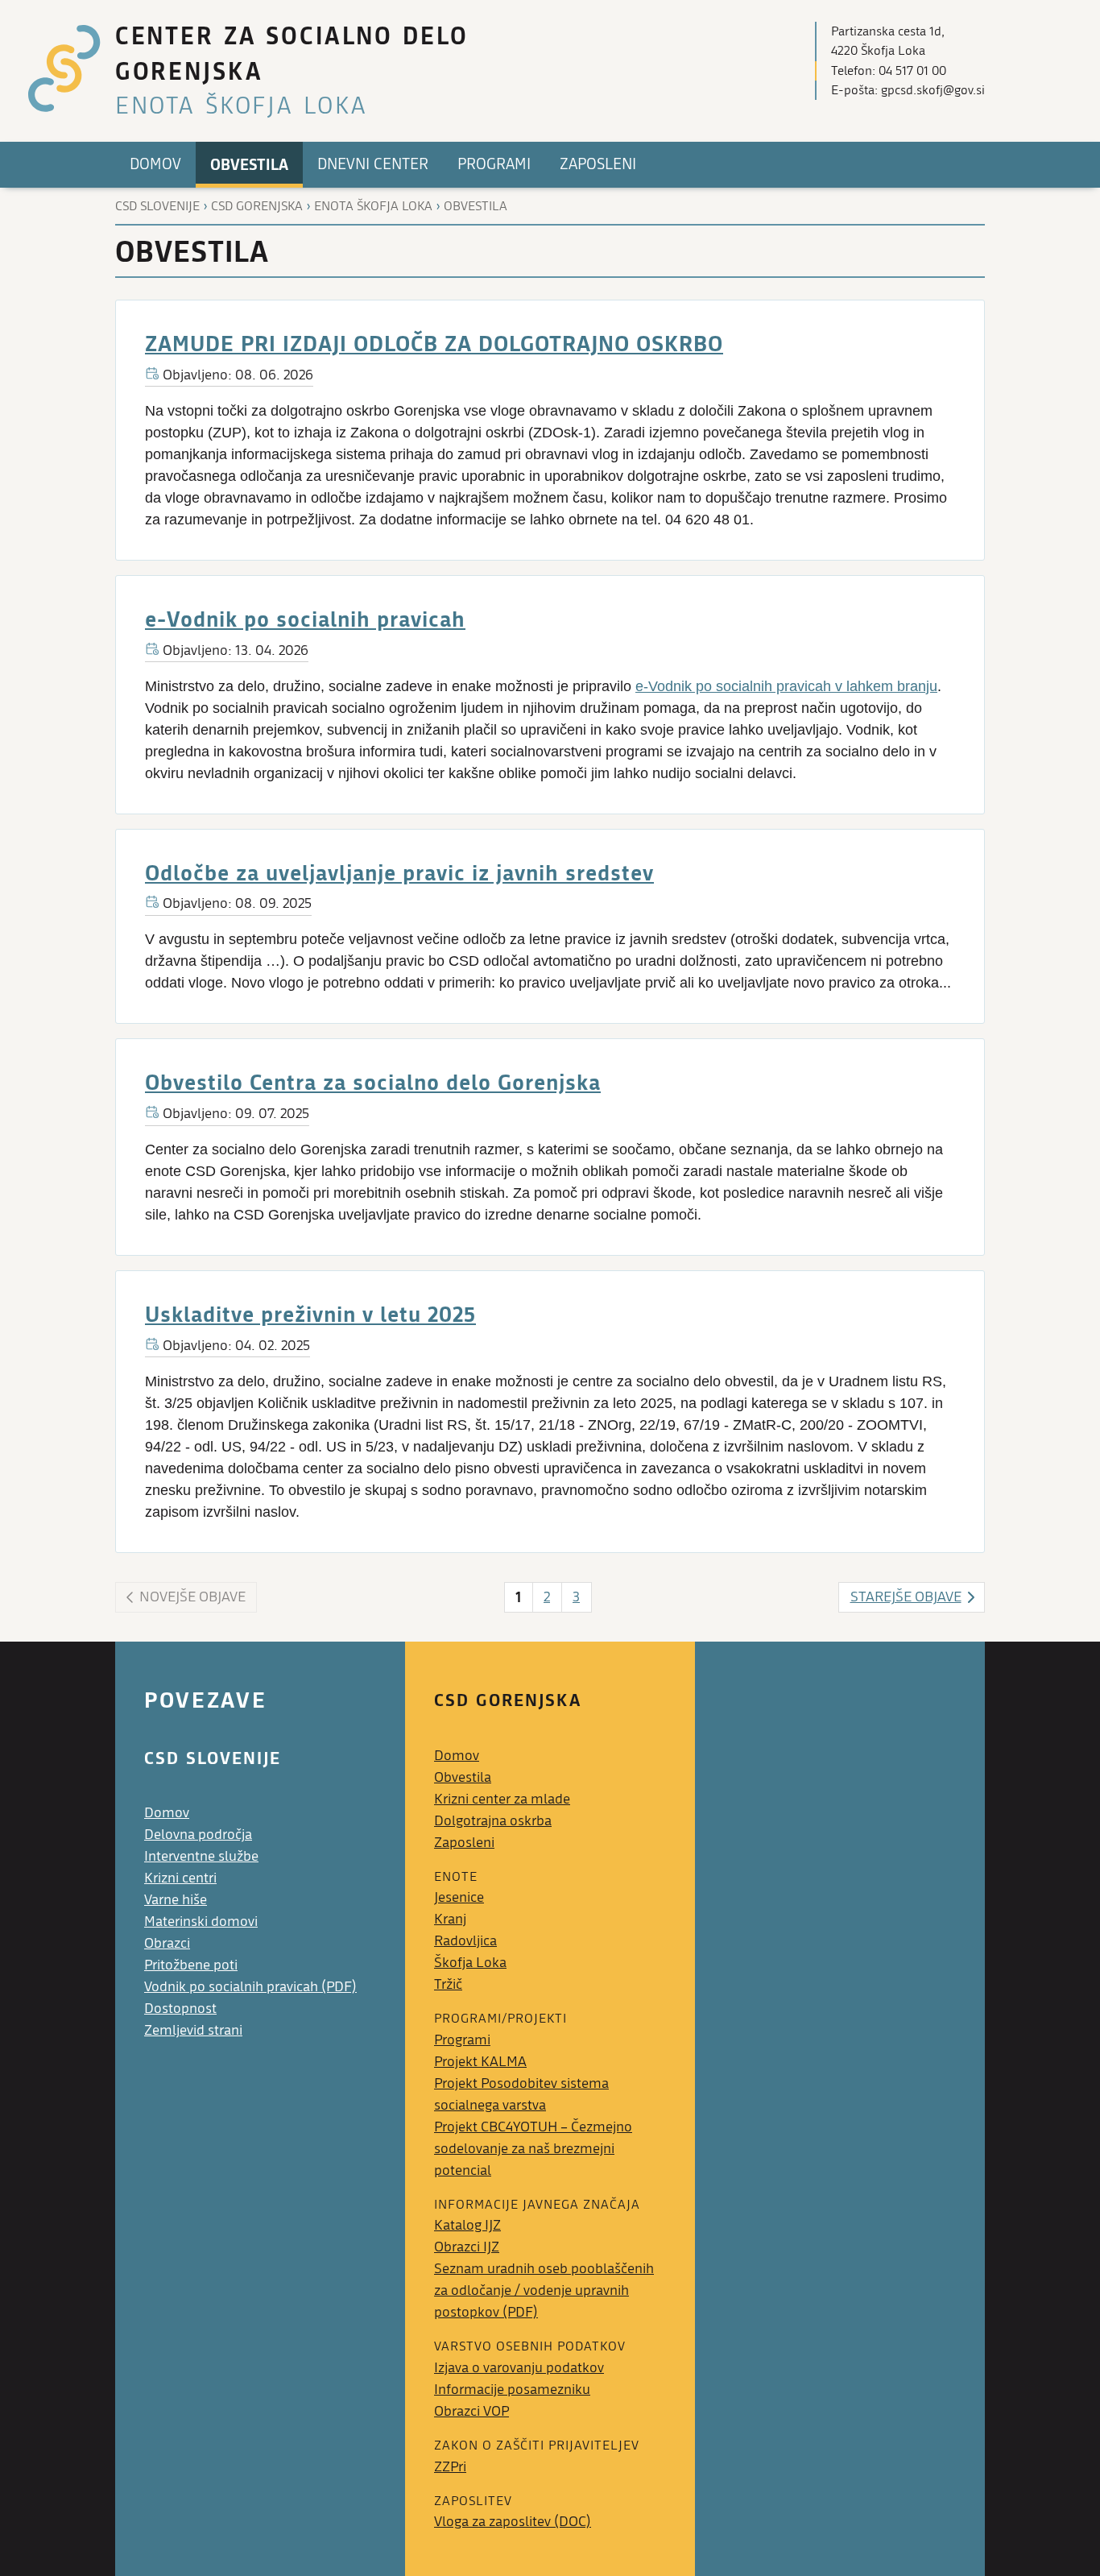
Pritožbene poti (191, 1965)
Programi (462, 2040)
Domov (167, 1813)
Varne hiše (176, 1900)
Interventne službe (201, 1856)
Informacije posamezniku (512, 2390)
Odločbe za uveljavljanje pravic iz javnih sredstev (399, 872)
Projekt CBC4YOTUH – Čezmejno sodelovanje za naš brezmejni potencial (533, 2149)
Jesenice (459, 1897)
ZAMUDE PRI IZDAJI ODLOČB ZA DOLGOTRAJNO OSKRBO (434, 343)
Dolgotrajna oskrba (493, 1821)
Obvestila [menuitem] (249, 164)
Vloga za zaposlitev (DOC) (513, 2522)
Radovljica (465, 1941)
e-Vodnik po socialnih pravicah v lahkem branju (786, 686)
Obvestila (476, 206)
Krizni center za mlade (502, 1799)
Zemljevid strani (193, 2030)
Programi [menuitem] (494, 164)
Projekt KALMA (480, 2062)
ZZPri (450, 2467)
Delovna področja (198, 1835)
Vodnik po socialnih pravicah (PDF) (250, 1987)
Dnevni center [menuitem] (373, 164)
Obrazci (167, 1943)
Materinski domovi (201, 1922)
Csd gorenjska (257, 206)
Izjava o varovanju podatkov (519, 2368)
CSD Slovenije (157, 206)
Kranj (450, 1919)
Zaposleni (464, 1843)
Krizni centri (180, 1878)
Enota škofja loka (373, 206)
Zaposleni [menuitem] (598, 164)
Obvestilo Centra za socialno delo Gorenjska (373, 1081)
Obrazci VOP (471, 2411)
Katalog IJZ (467, 2225)
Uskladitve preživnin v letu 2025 (310, 1313)
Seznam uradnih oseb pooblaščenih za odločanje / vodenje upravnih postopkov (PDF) (544, 2290)
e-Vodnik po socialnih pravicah (305, 618)
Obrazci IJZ (467, 2247)
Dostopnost (180, 2009)
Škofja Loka (470, 1963)
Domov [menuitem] (155, 164)
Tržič (448, 1984)
